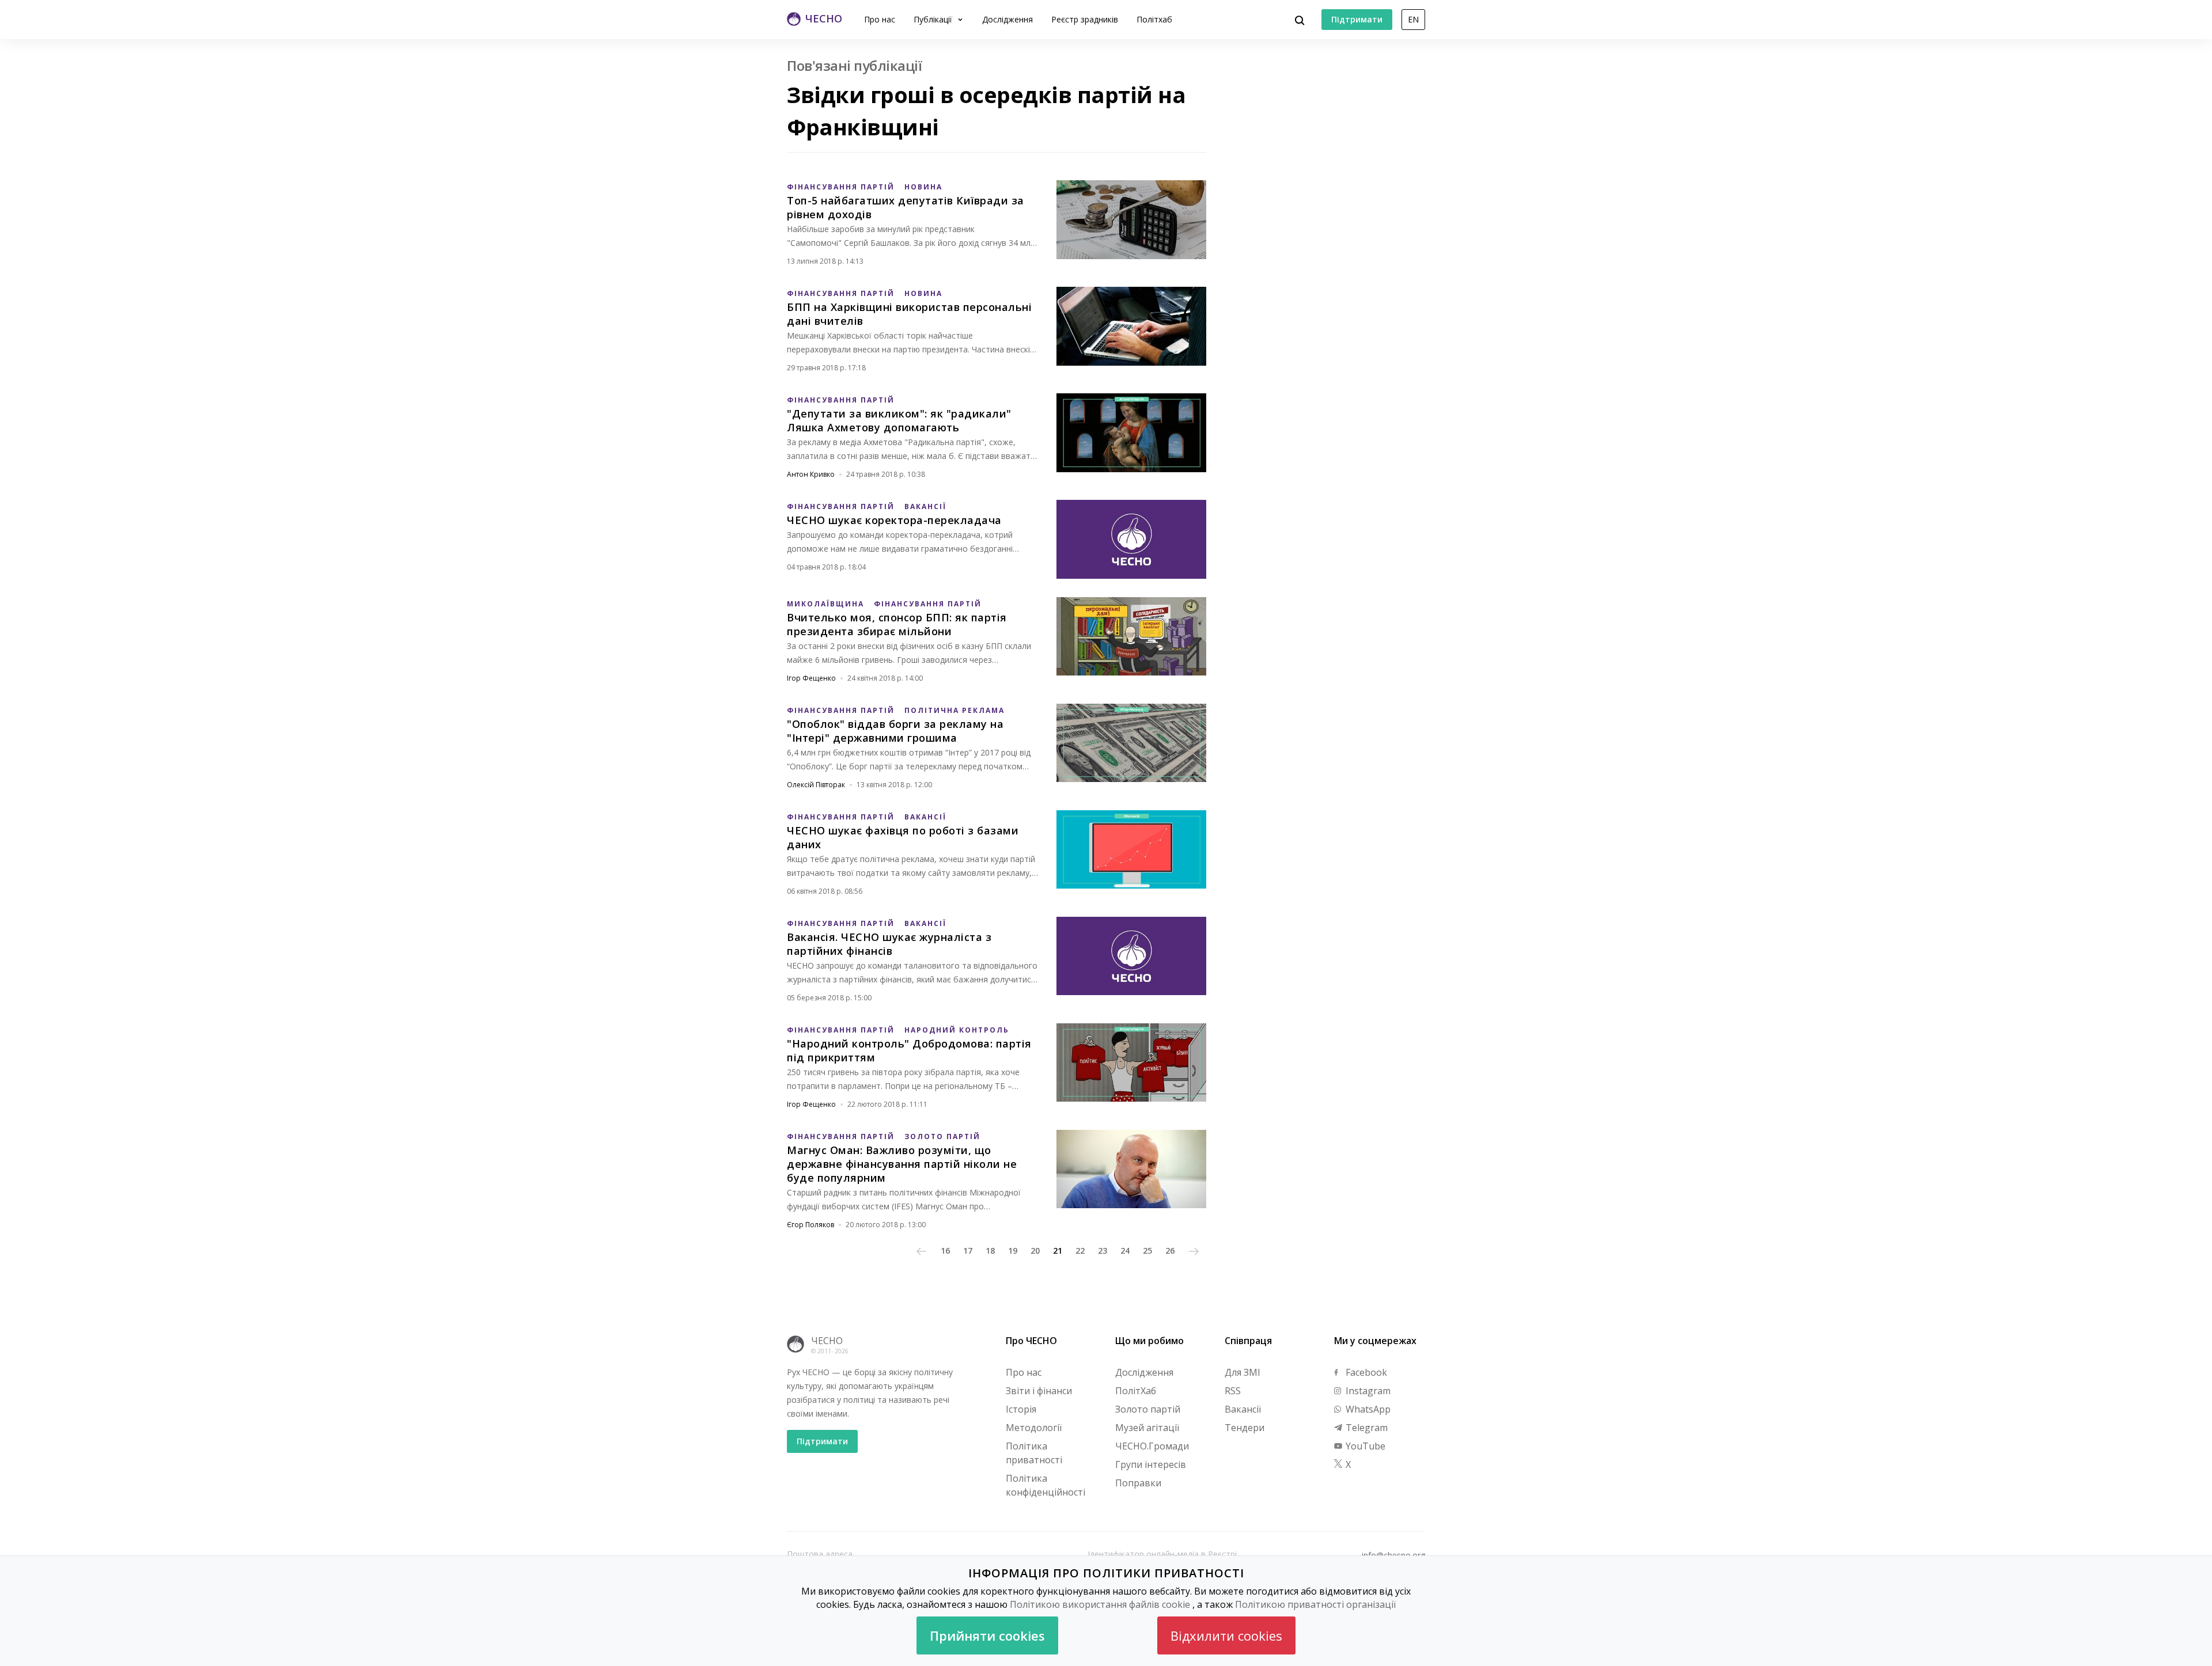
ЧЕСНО (827, 1341)
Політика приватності (1034, 1453)
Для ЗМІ (1243, 1372)
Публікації (934, 19)
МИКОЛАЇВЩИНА (825, 604)
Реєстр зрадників (1085, 19)
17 (968, 1251)
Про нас (880, 19)
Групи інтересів (1151, 1464)
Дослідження (1007, 19)
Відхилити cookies (1226, 1635)
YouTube (1364, 1446)
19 (1013, 1251)
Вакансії (1243, 1409)
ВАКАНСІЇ (925, 506)
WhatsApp (1367, 1409)
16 (945, 1251)
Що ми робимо (1149, 1341)
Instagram (1367, 1391)
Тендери (1245, 1428)
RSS (1233, 1391)
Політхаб (1154, 19)
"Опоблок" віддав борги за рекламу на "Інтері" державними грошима (895, 731)
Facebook (1365, 1372)
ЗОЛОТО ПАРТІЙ (942, 1136)
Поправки (1138, 1483)
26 (1170, 1251)
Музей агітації (1147, 1428)
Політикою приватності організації (1315, 1604)
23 (1103, 1251)
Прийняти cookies (987, 1635)
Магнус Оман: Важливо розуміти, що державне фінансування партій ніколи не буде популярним (902, 1164)
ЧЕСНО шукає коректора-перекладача (894, 520)
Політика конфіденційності (1046, 1485)
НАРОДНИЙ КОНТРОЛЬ (957, 1030)
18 (990, 1251)
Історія (1021, 1409)
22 (1080, 1251)
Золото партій (1148, 1409)
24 (1125, 1251)
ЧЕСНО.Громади (1152, 1446)
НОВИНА (923, 187)
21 (1058, 1251)
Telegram (1366, 1428)
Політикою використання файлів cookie (1100, 1604)
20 (1035, 1251)
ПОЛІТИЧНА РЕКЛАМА (955, 710)
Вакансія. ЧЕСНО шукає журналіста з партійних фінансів (889, 944)
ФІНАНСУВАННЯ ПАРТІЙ (841, 187)
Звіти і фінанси (1039, 1391)
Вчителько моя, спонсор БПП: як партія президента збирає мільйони (897, 624)
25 (1147, 1251)
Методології (1034, 1428)
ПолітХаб (1136, 1391)
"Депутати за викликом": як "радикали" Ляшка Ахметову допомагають (899, 420)
